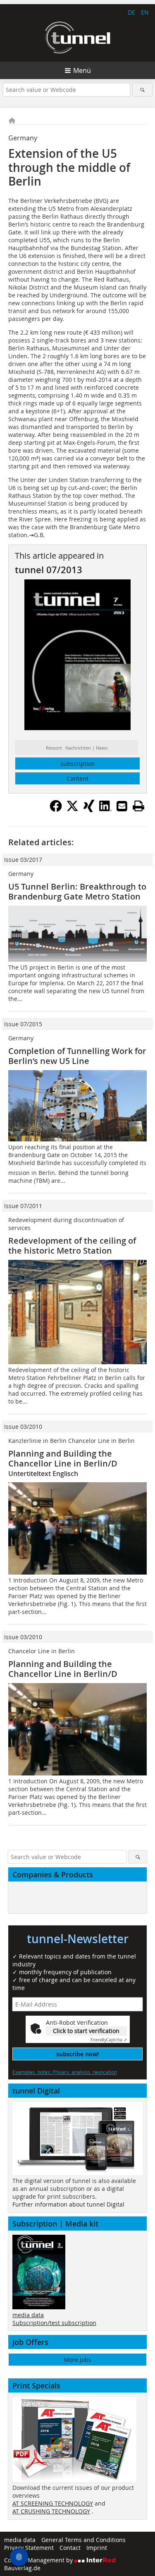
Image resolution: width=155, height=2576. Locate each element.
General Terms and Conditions (83, 2540)
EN (145, 12)
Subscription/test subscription (54, 2323)
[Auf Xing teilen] (89, 810)
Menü (82, 70)
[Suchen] (142, 90)
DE (131, 12)
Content (77, 778)
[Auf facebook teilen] (56, 810)
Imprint (97, 2548)
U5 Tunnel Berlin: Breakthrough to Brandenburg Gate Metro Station (77, 891)
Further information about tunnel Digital (68, 2204)
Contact (70, 2548)
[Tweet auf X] (72, 810)
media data (28, 2315)
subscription (78, 763)
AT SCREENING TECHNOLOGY (53, 2503)
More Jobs (77, 2360)
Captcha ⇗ (109, 2040)
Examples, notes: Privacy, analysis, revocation (65, 2072)
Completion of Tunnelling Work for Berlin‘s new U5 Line (77, 1056)
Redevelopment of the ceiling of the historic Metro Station (72, 1246)
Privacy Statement (29, 2548)
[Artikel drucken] (138, 806)
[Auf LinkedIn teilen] (105, 810)
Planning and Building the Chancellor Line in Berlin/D (63, 1458)
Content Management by (39, 2560)
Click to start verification (86, 2031)
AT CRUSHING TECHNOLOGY (51, 2511)
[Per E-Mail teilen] (122, 806)
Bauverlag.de (22, 2568)
